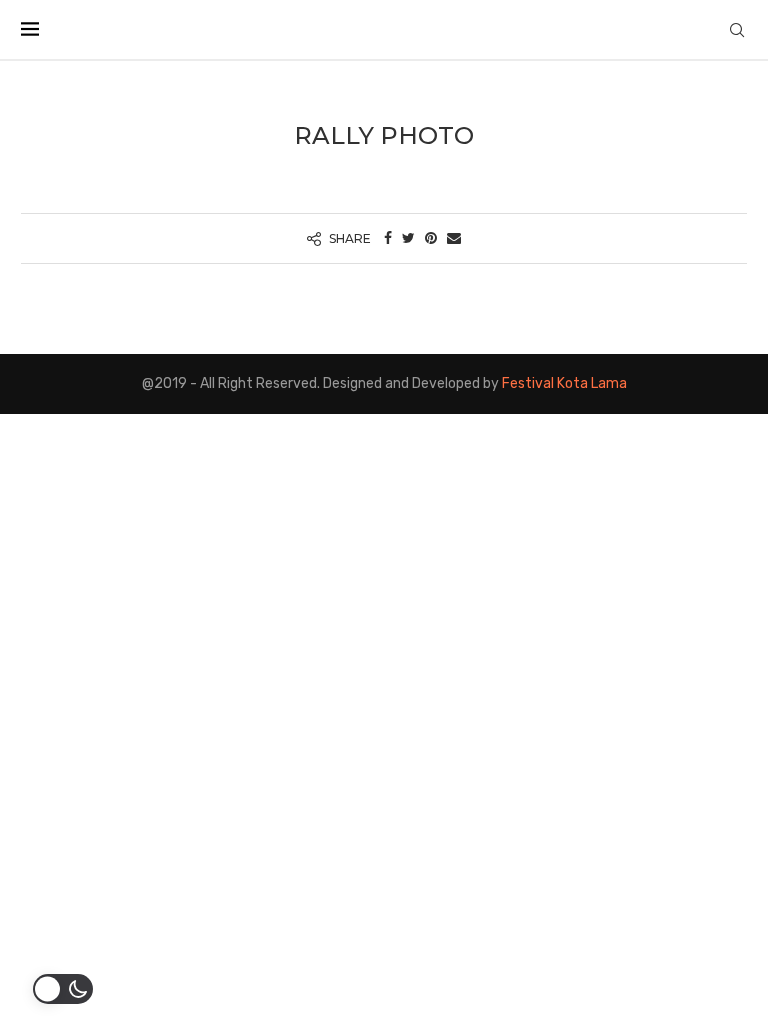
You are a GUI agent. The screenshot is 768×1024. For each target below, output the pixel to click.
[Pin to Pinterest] (431, 238)
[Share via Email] (454, 238)
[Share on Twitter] (408, 238)
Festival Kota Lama (564, 383)
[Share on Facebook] (388, 238)
